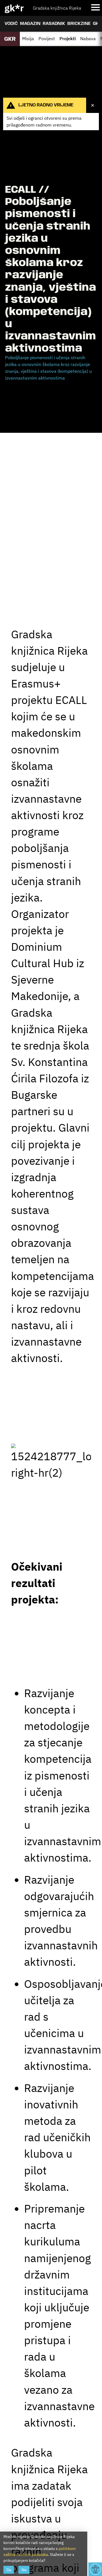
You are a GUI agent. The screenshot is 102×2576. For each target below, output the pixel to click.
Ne (24, 2570)
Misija (28, 38)
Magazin (30, 24)
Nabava (88, 38)
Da (9, 2570)
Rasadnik (54, 24)
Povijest (47, 38)
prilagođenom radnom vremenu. (40, 125)
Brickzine (79, 24)
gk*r (14, 8)
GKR (97, 24)
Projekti (68, 38)
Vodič (11, 24)
